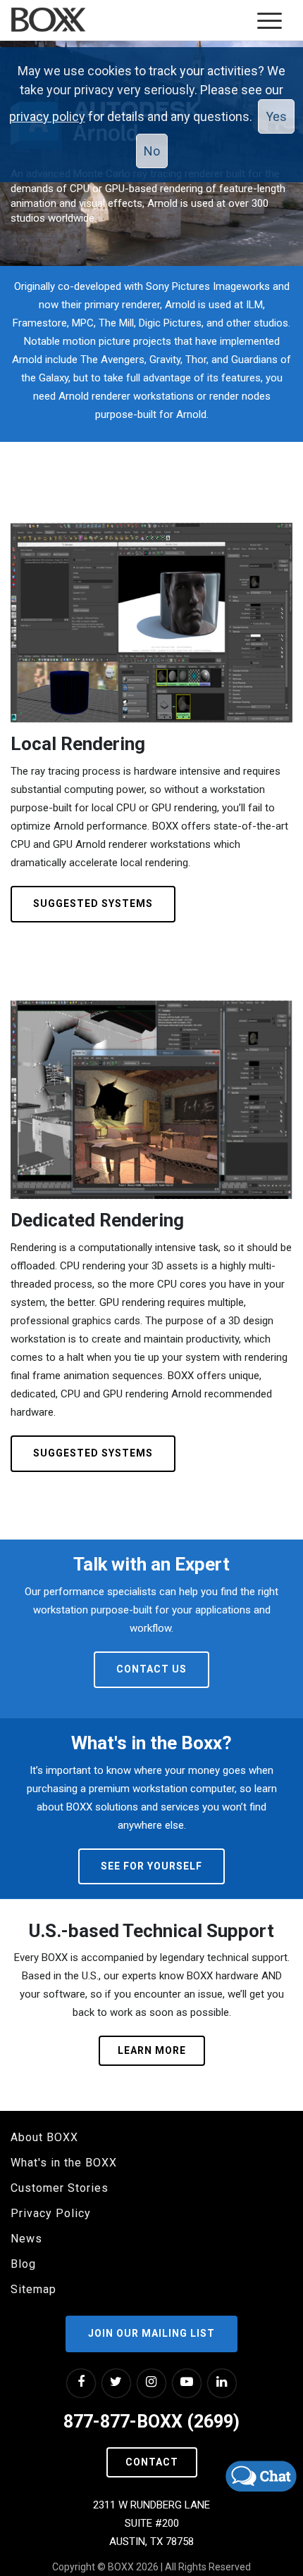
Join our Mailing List (151, 2333)
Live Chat (261, 2476)
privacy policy (47, 116)
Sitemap (33, 2289)
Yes (276, 116)
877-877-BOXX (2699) (151, 2422)
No (152, 151)
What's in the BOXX (64, 2163)
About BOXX (44, 2137)
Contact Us (151, 1669)
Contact (152, 2462)
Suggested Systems (93, 903)
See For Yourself (151, 1866)
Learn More (152, 2050)
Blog (23, 2264)
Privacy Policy (51, 2213)
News (26, 2239)
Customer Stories (60, 2188)
